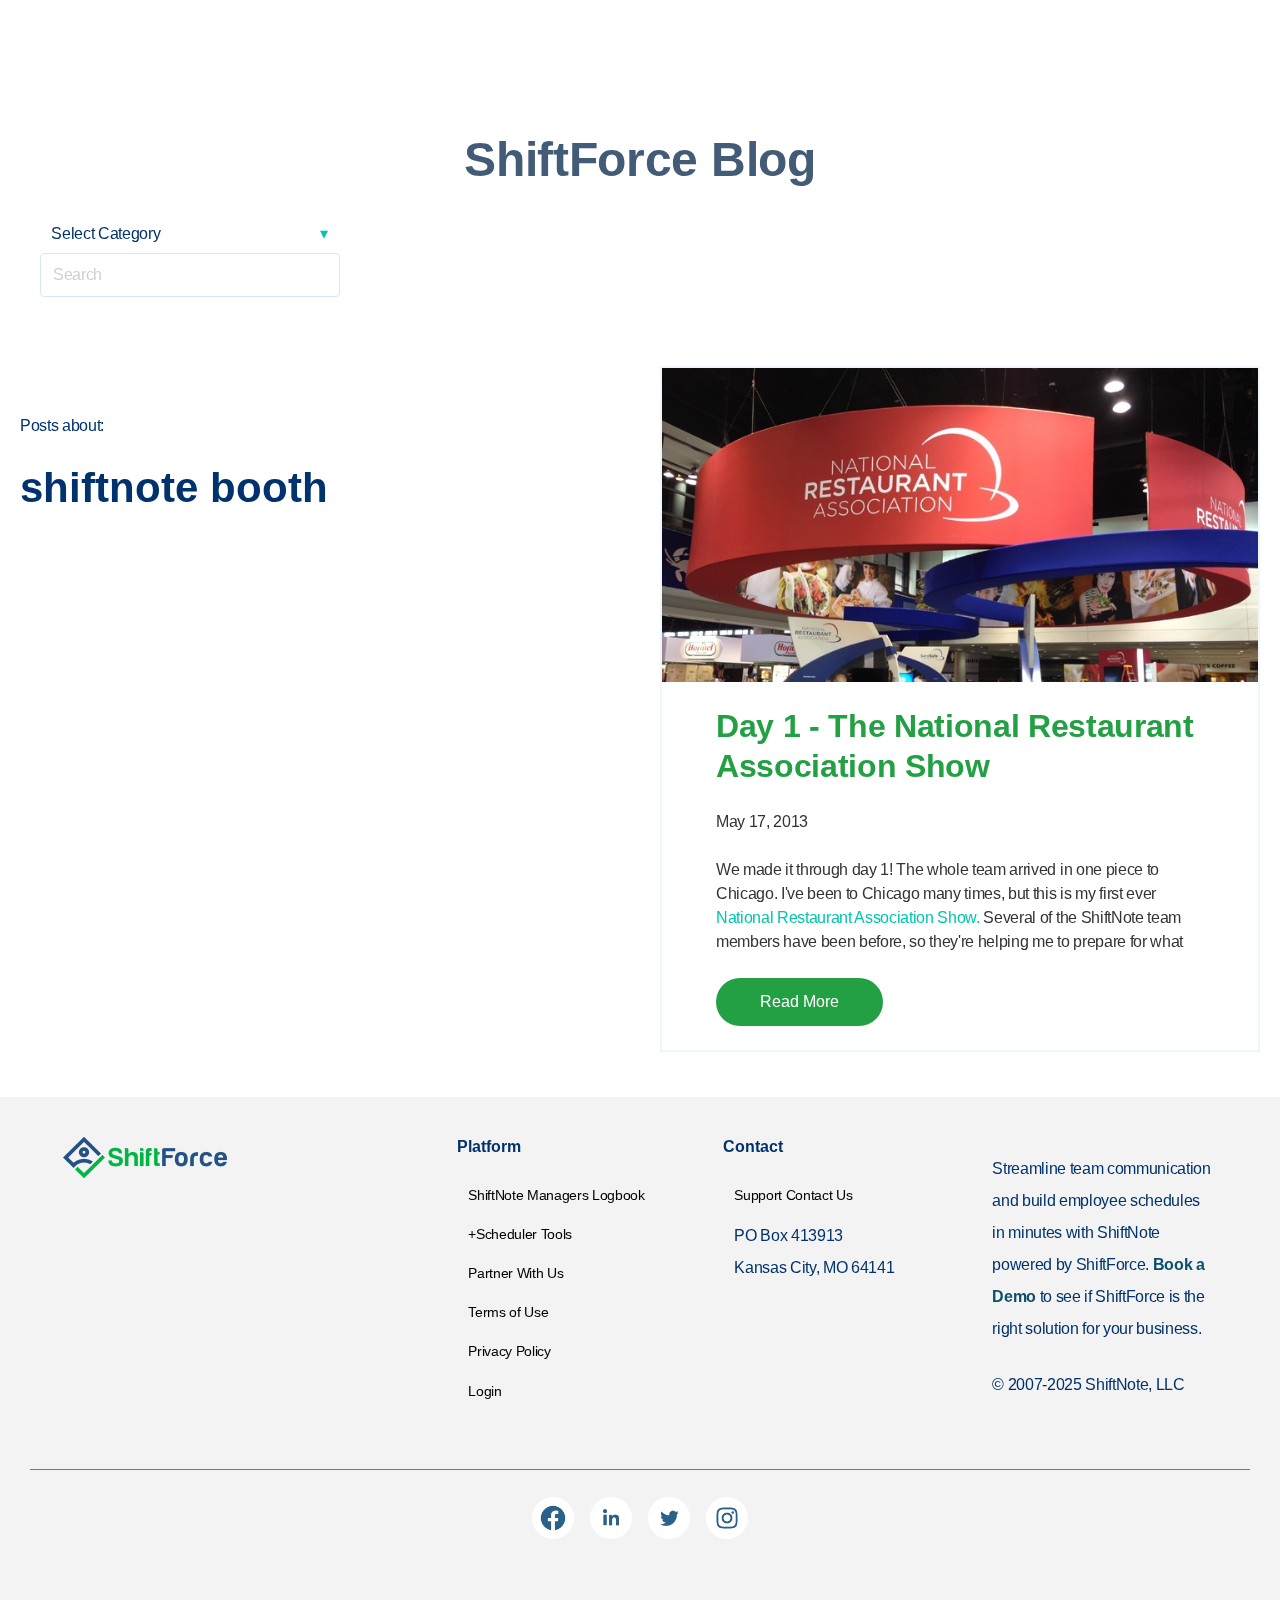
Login (484, 1391)
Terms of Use (508, 1312)
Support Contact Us (793, 1195)
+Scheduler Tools (520, 1234)
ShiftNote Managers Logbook (556, 1195)
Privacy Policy (509, 1351)
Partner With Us (515, 1273)
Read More (799, 1001)
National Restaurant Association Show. (848, 917)
